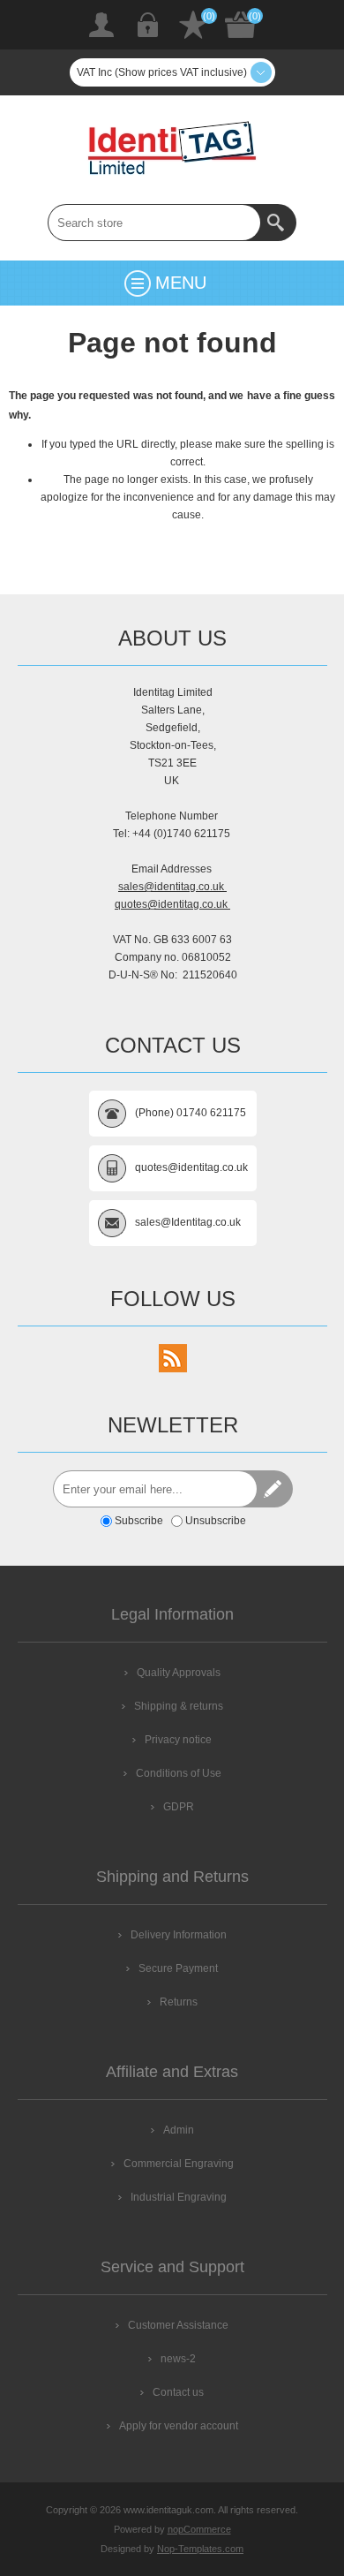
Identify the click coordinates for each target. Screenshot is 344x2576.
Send (274, 1489)
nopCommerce (199, 2529)
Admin (179, 2130)
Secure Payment (178, 1968)
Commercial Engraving (179, 2164)
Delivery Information (179, 1935)
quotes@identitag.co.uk (172, 904)
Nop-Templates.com (200, 2549)
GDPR (179, 1807)
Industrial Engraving (179, 2197)
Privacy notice (178, 1740)
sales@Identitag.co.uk (188, 1222)
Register (101, 25)
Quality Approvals (179, 1673)
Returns (179, 2002)
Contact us (178, 2392)
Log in (147, 25)
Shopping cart (241, 25)
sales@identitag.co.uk (172, 887)
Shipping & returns (179, 1706)
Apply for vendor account (179, 2426)
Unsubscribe (216, 1521)
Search (278, 223)
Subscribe (139, 1521)
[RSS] (173, 1358)
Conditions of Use (179, 1773)
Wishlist (193, 25)
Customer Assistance (178, 2325)
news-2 (178, 2359)
